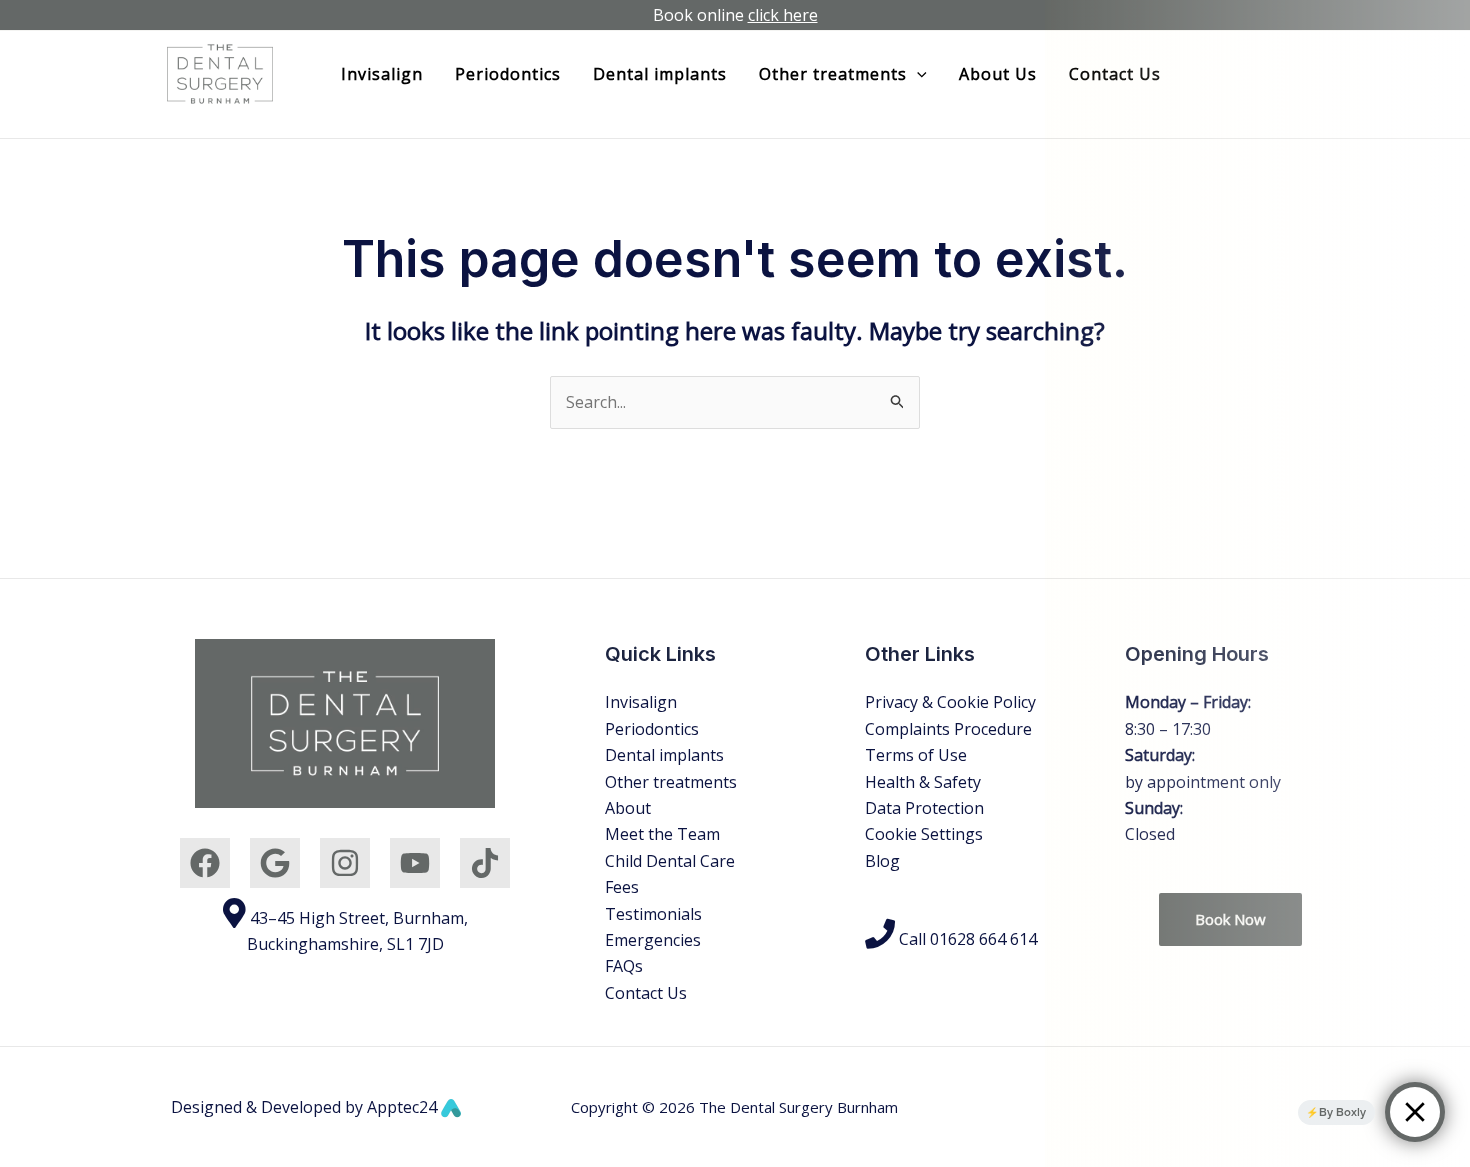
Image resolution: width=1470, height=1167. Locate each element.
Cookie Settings (924, 834)
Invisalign (382, 74)
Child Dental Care (670, 861)
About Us (998, 74)
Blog (882, 861)
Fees (622, 887)
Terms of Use (916, 755)
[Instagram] (345, 863)
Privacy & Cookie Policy (950, 702)
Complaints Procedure (948, 729)
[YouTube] (415, 863)
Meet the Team (662, 834)
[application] (917, 74)
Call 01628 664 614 (966, 939)
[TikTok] (485, 863)
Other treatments (671, 782)
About (628, 808)
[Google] (275, 863)
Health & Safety (923, 782)
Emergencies (653, 940)
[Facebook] (205, 863)
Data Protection (924, 808)
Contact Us (646, 993)
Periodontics (508, 74)
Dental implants (660, 74)
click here (783, 15)
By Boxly (1342, 1112)
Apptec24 (404, 1107)
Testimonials (653, 914)
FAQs (624, 966)
